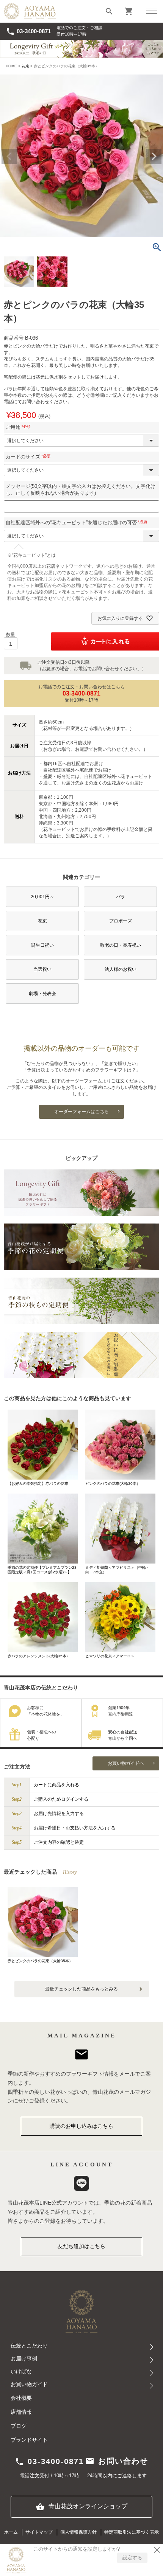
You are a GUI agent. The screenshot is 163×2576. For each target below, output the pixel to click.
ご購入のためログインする (61, 1799)
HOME (11, 66)
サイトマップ (39, 2532)
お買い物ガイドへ (126, 1763)
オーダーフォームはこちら (81, 1112)
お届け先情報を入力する (59, 1814)
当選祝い (42, 969)
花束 (25, 66)
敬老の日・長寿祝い (121, 945)
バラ (121, 897)
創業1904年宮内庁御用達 (121, 1711)
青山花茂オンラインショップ (81, 2507)
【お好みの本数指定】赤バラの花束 (38, 1484)
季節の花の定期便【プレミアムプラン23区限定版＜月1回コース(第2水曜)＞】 (42, 1570)
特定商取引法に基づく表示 (132, 2532)
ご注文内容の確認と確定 (59, 1842)
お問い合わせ (117, 2461)
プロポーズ (121, 921)
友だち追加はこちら (81, 2246)
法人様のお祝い (121, 969)
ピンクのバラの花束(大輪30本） (113, 1484)
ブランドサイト (29, 2440)
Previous (9, 157)
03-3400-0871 (28, 31)
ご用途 (20, 427)
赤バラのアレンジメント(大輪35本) (38, 1656)
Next (154, 157)
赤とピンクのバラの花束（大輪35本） (40, 1961)
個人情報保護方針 (78, 2532)
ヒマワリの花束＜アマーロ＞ (110, 1656)
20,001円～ (42, 897)
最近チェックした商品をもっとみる (81, 1989)
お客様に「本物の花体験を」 (46, 1711)
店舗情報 (21, 2412)
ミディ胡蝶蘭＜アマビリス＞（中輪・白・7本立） (118, 1570)
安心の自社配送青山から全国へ (123, 1735)
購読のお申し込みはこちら (81, 2126)
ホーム (11, 2532)
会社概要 (21, 2398)
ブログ (19, 2426)
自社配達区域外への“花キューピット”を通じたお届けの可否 (78, 522)
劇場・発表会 (42, 994)
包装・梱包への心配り (42, 1735)
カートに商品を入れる (56, 1785)
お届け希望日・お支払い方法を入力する (75, 1828)
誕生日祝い (42, 945)
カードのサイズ (29, 457)
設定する (132, 2558)
